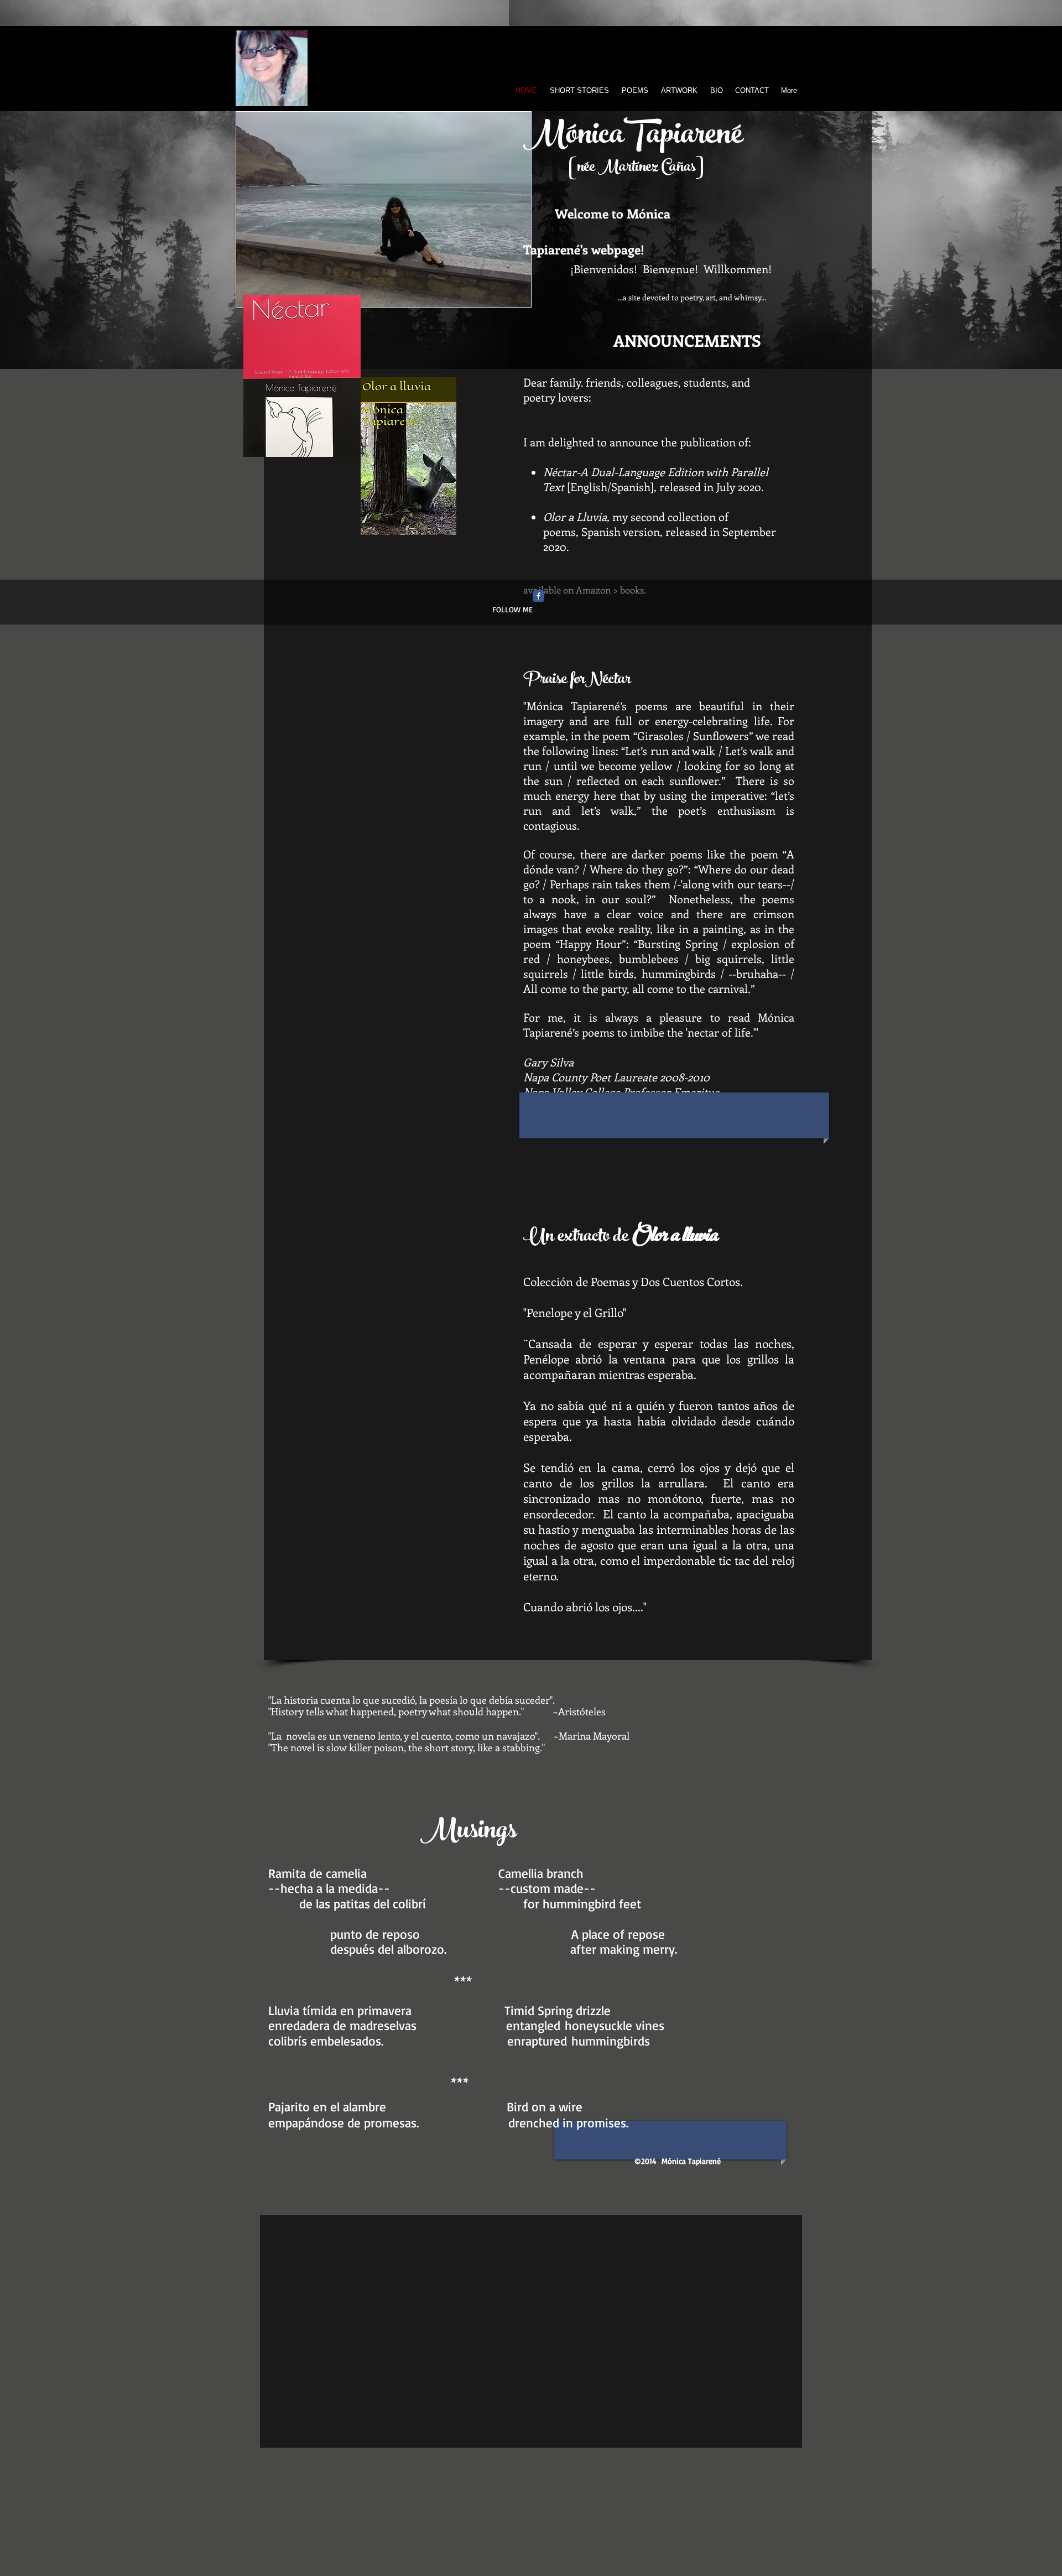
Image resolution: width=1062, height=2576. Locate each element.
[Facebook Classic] (538, 596)
